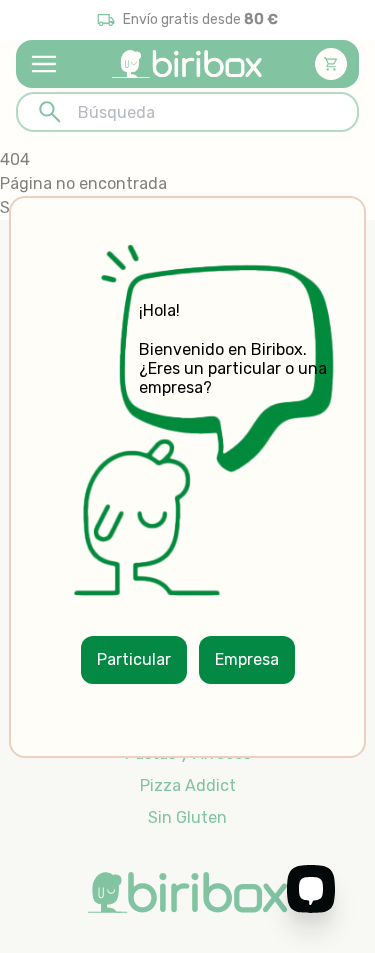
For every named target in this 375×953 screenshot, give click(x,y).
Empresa (247, 659)
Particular (134, 659)
